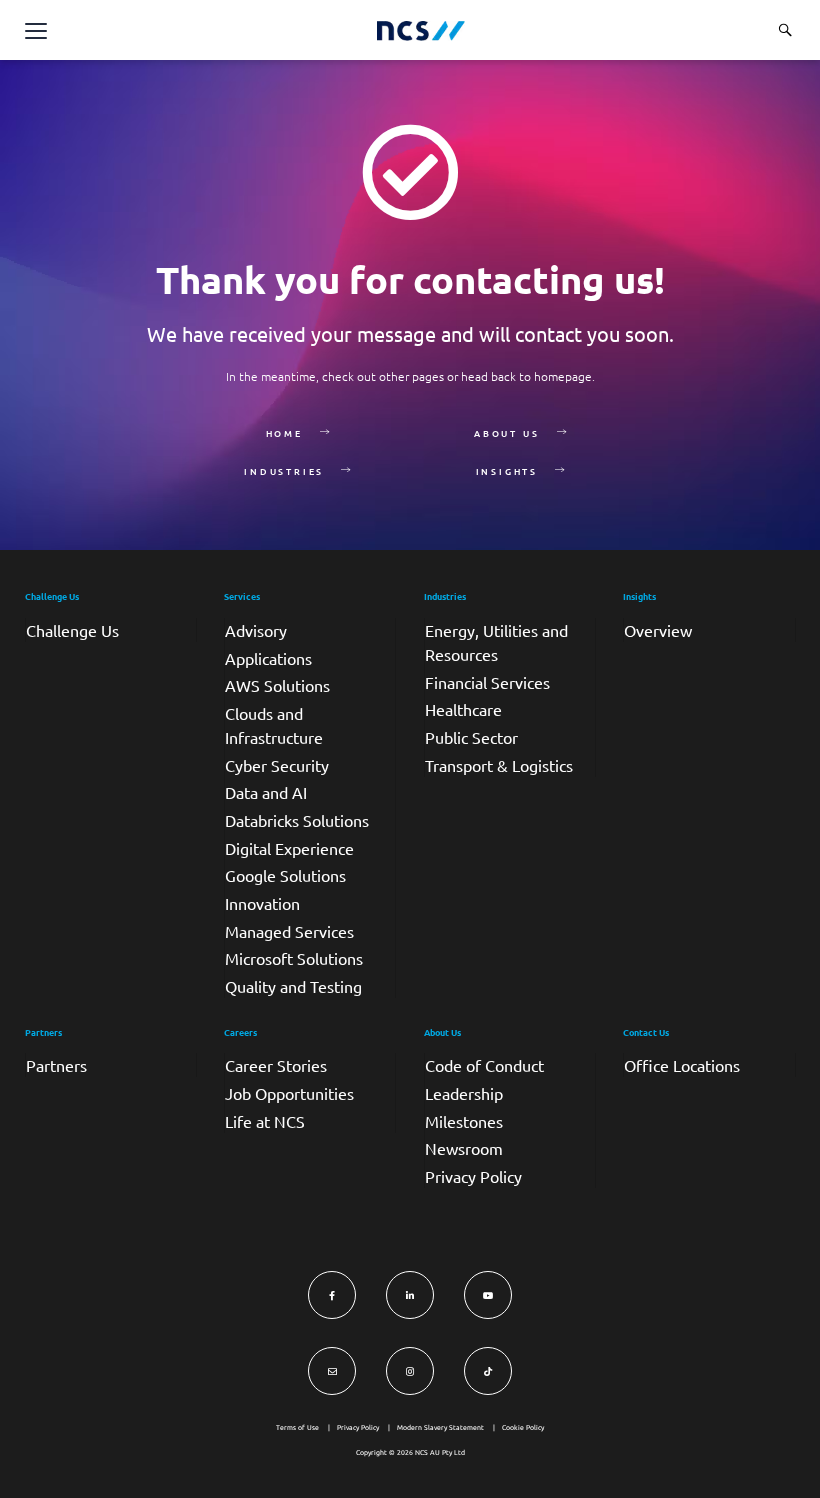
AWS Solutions (277, 685)
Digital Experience (289, 848)
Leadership (464, 1093)
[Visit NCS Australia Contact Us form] (332, 1371)
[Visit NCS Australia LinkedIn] (410, 1295)
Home (284, 433)
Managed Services (289, 931)
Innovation (262, 903)
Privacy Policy (473, 1176)
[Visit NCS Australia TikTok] (488, 1371)
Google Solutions (285, 875)
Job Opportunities (289, 1093)
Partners (56, 1065)
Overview (658, 630)
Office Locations (682, 1065)
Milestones (464, 1121)
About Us (506, 433)
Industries (284, 471)
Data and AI (266, 792)
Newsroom (464, 1148)
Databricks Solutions (297, 820)
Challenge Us (72, 630)
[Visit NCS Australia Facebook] (332, 1295)
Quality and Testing (293, 986)
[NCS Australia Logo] (421, 30)
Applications (268, 658)
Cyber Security (277, 765)
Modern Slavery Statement (440, 1427)
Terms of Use (297, 1427)
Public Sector (471, 737)
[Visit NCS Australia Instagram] (410, 1371)
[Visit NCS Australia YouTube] (488, 1295)
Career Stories (276, 1065)
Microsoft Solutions (294, 958)
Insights (507, 471)
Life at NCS (265, 1121)
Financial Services (487, 682)
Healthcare (463, 709)
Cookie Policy (523, 1427)
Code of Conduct (484, 1065)
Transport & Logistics (499, 765)
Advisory (256, 630)
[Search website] (785, 30)
